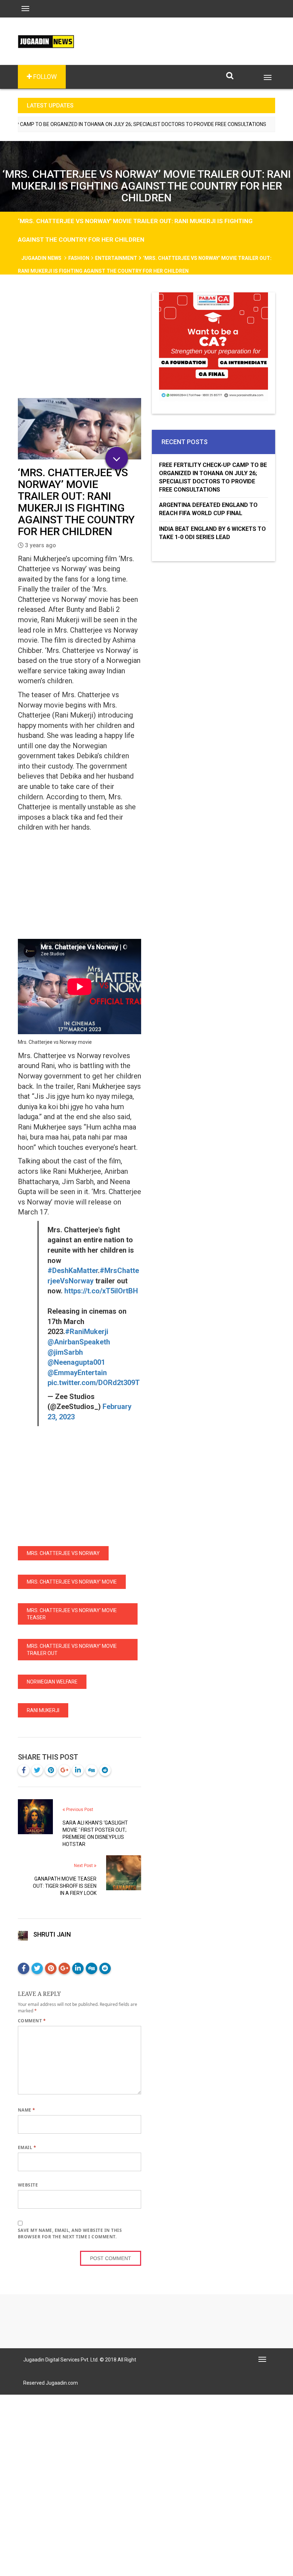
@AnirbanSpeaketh (79, 1342)
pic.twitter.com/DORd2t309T (94, 1383)
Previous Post (79, 1810)
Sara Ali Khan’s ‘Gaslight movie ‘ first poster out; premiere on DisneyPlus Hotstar (95, 1833)
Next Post (84, 1866)
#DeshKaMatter (73, 1271)
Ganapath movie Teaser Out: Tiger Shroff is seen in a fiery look (65, 1886)
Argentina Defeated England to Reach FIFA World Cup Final (208, 509)
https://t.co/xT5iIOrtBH (101, 1291)
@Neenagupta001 (76, 1362)
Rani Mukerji (43, 1710)
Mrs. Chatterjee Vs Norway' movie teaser (72, 1614)
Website (28, 2185)
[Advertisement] (80, 345)
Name (27, 2110)
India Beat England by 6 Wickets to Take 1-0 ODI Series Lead (212, 533)
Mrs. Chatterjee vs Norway (63, 1553)
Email (27, 2147)
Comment (32, 2021)
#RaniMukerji (87, 1332)
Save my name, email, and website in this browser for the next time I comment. (70, 2233)
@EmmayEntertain (77, 1373)
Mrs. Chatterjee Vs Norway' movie (72, 1582)
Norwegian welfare (52, 1682)
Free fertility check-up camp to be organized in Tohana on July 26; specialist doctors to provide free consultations (213, 477)
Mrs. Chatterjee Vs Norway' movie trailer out (72, 1650)
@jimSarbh (65, 1352)
